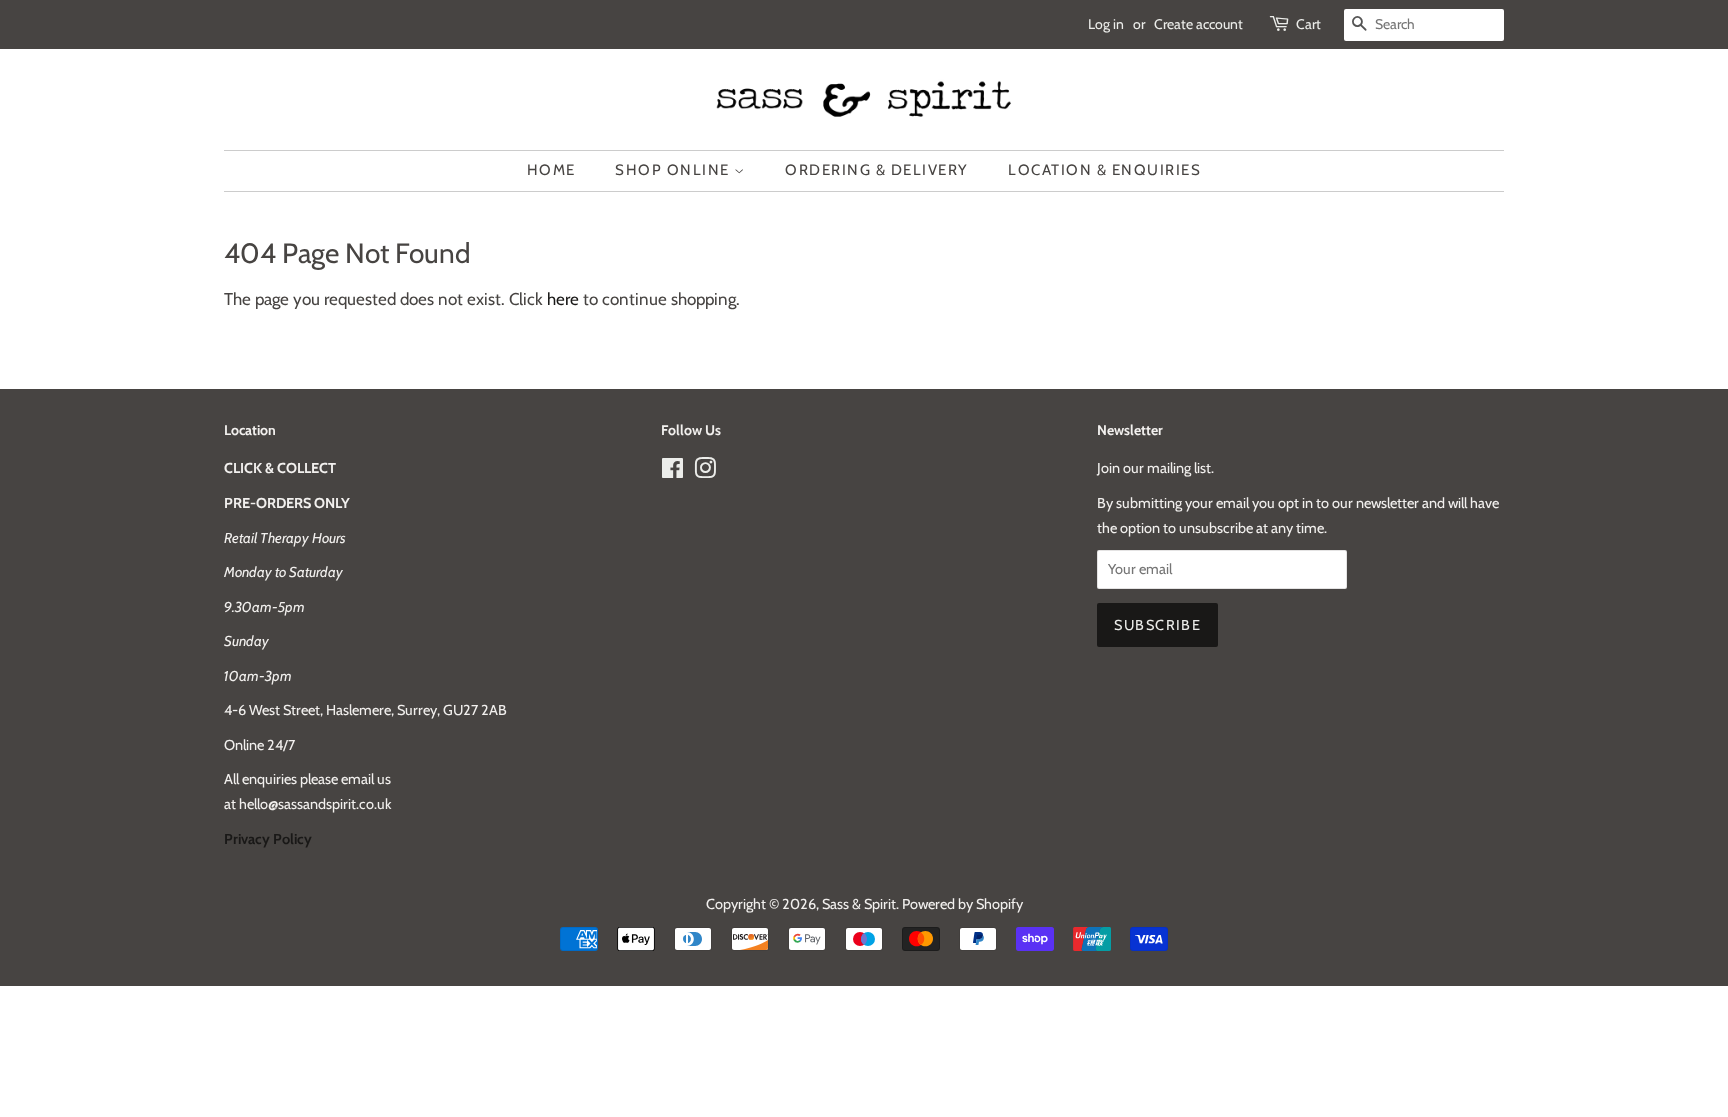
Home (551, 170)
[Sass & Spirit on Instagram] (705, 472)
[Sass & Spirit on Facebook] (672, 472)
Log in (1106, 24)
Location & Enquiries (1104, 170)
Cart (1308, 24)
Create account (1198, 24)
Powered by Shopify (962, 904)
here (563, 299)
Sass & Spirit (859, 904)
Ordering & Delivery (877, 170)
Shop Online (674, 170)
